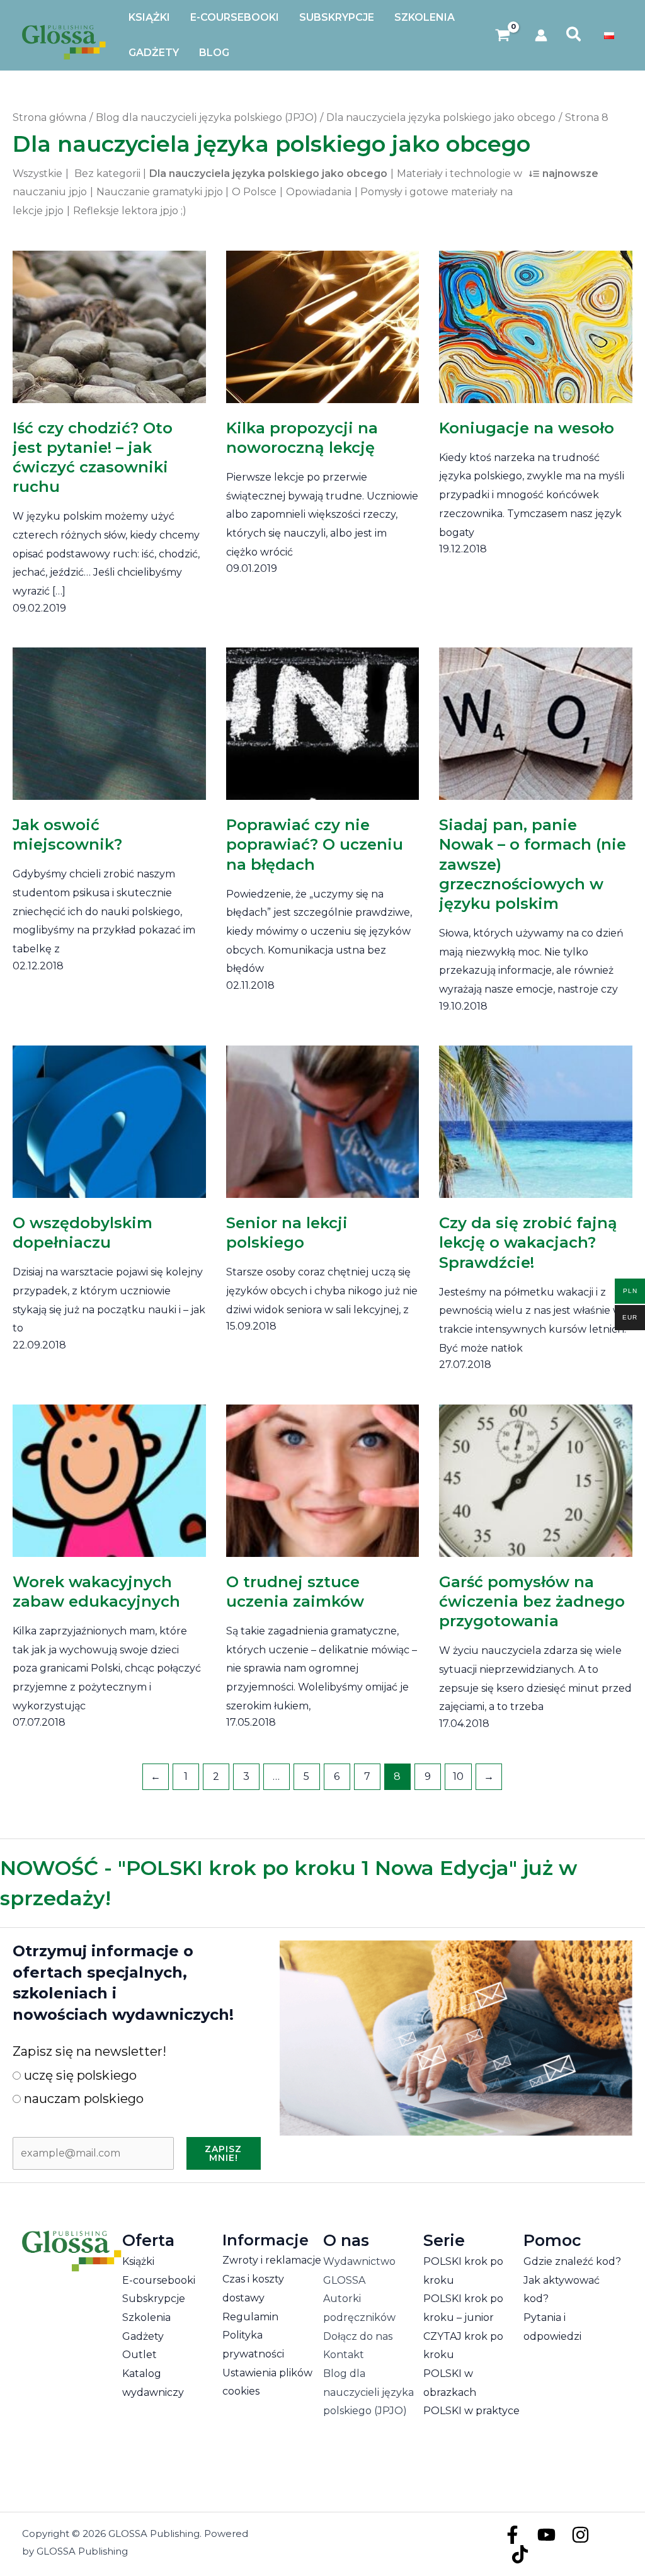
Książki (138, 2261)
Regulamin (250, 2317)
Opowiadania (319, 192)
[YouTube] (546, 2535)
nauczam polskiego (82, 2099)
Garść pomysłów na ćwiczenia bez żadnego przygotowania (532, 1601)
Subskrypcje (154, 2299)
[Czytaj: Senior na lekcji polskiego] (323, 1113)
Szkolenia (146, 2317)
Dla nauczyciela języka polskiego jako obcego (268, 174)
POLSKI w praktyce (471, 2411)
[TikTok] (520, 2554)
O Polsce (254, 192)
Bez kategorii (107, 174)
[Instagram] (580, 2535)
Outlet (140, 2355)
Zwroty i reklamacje (272, 2260)
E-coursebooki (159, 2280)
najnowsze (570, 174)
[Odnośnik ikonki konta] (541, 35)
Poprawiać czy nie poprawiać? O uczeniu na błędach (315, 844)
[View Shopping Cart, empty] (503, 36)
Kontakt (344, 2355)
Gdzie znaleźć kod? (572, 2261)
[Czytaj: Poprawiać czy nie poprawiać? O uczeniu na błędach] (323, 715)
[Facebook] (512, 2535)
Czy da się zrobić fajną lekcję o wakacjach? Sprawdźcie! (528, 1242)
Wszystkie (37, 174)
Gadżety (143, 2336)
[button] (574, 35)
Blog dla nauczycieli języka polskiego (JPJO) (368, 2392)
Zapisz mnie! (223, 2153)
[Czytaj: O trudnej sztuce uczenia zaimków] (323, 1472)
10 (458, 1776)
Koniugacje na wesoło (527, 428)
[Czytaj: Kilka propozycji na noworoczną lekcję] (323, 318)
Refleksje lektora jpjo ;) (130, 211)
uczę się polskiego (79, 2075)
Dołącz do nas (358, 2336)
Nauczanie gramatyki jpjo (160, 192)
